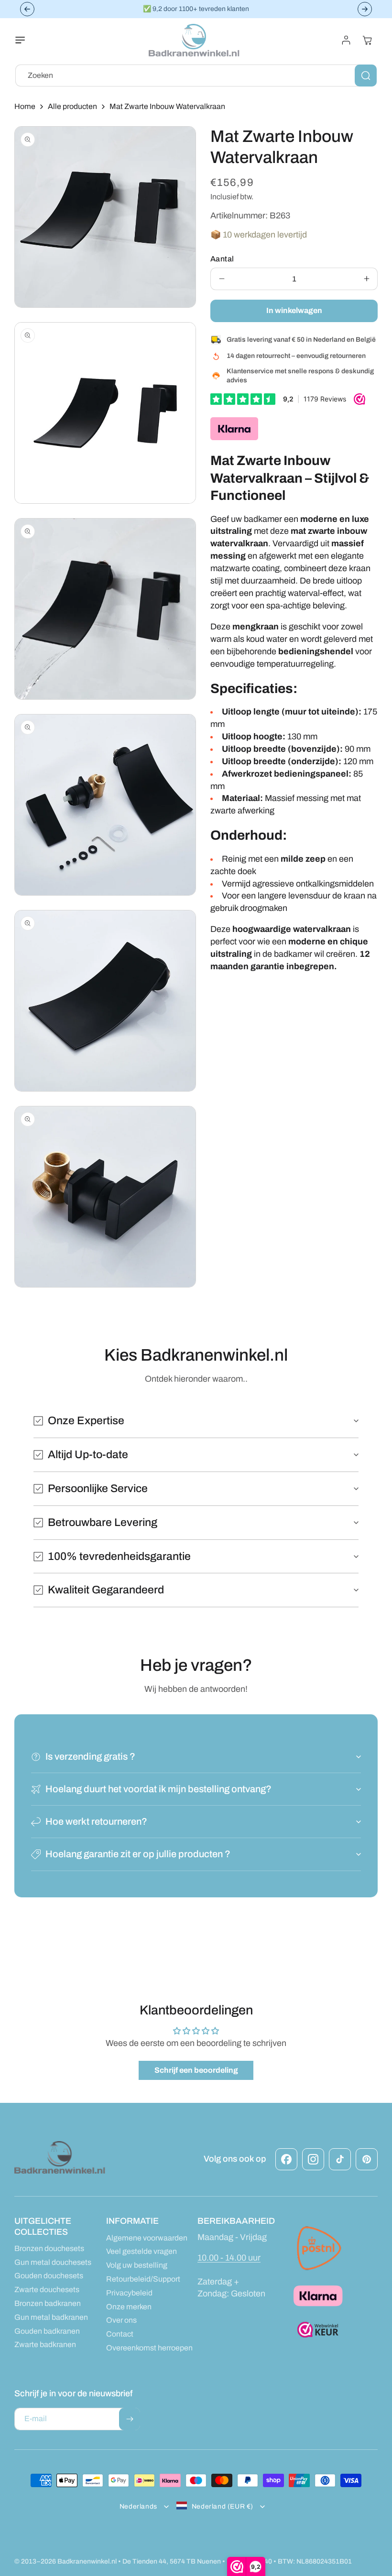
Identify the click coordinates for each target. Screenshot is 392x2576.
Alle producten (72, 106)
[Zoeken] (366, 76)
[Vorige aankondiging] (27, 9)
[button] (26, 40)
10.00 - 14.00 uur (229, 2258)
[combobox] (196, 76)
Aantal (222, 259)
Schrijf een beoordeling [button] (196, 2070)
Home (25, 106)
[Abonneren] (130, 2419)
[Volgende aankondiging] (365, 9)
